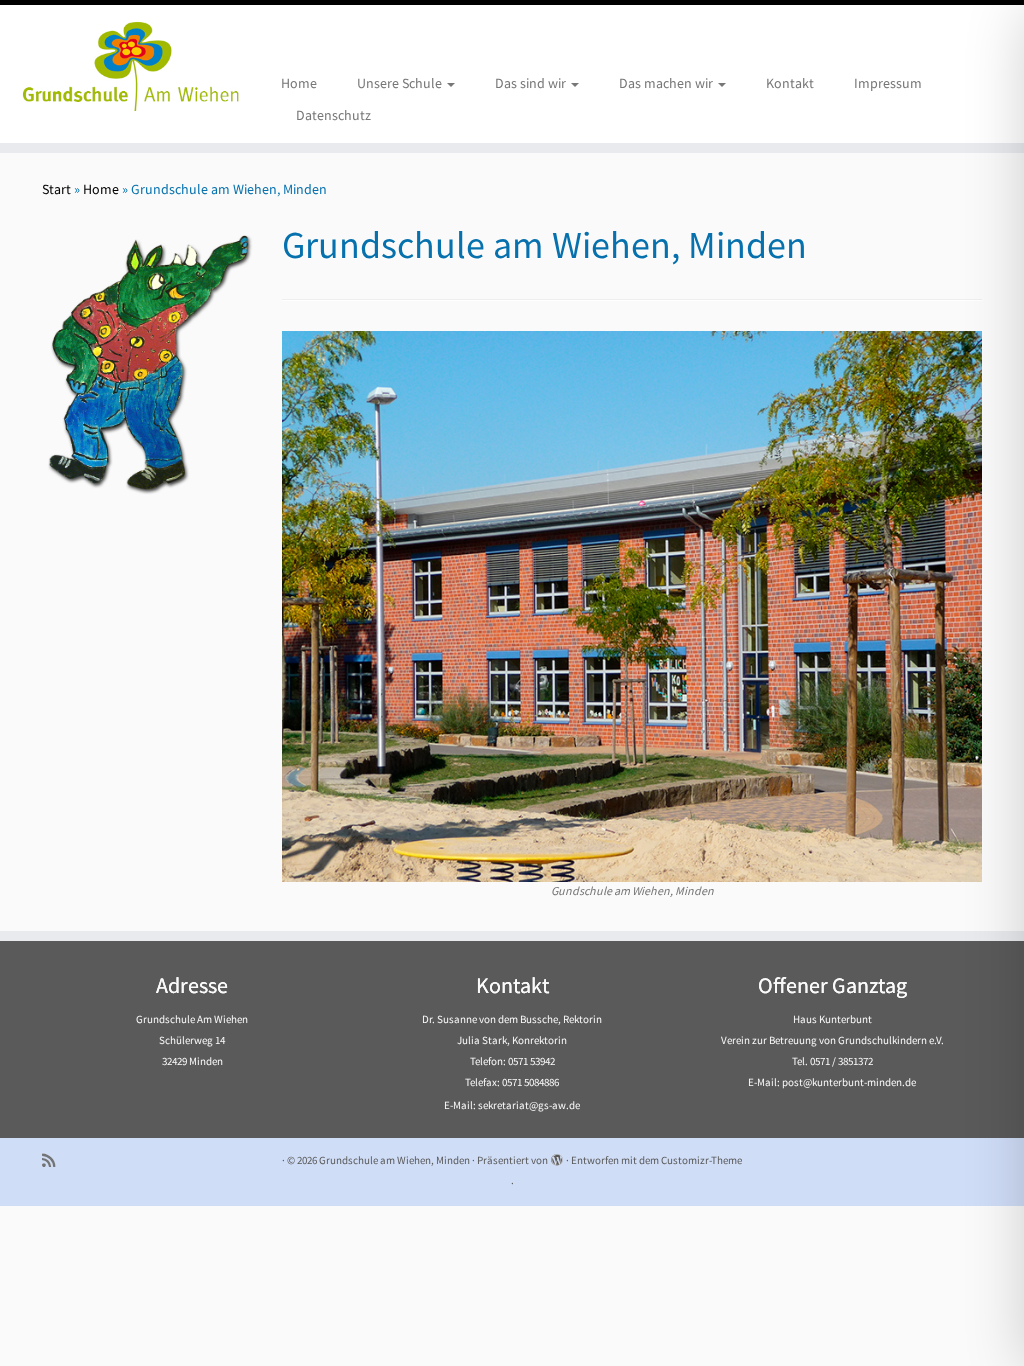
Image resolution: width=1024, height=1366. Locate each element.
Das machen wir (667, 83)
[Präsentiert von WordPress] (557, 1156)
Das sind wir (532, 83)
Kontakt (790, 83)
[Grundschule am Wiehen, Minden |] (120, 63)
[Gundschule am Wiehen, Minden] (632, 605)
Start (56, 189)
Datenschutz (333, 115)
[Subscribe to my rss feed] (55, 1160)
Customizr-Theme (701, 1160)
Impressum (888, 83)
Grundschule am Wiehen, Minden (394, 1160)
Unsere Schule (401, 83)
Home (299, 83)
